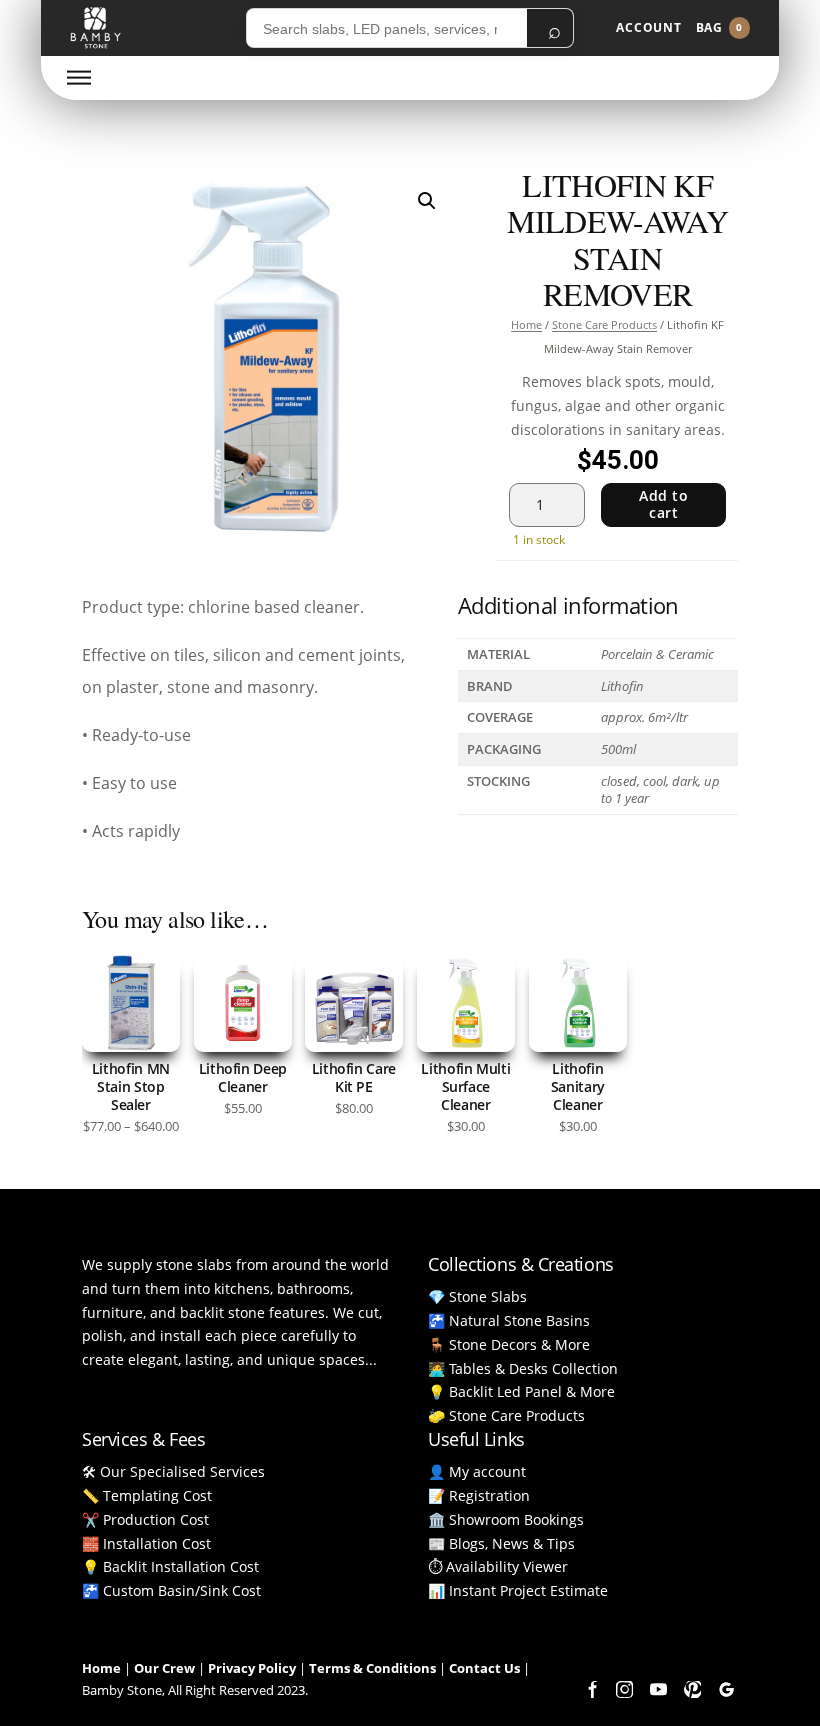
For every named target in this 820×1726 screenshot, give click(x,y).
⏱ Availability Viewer (498, 1566)
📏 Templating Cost (147, 1495)
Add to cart (663, 504)
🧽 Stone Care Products (506, 1415)
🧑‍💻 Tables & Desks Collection (523, 1368)
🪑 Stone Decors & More (509, 1344)
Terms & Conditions (372, 1668)
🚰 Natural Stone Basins (509, 1320)
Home (526, 324)
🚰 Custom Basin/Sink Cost (171, 1590)
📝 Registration (479, 1495)
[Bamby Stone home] (95, 28)
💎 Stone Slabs (477, 1296)
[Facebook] (590, 1689)
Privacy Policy (252, 1668)
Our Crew (164, 1668)
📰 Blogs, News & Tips (501, 1543)
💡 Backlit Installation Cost (170, 1566)
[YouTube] (658, 1689)
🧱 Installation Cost (146, 1543)
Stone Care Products (604, 324)
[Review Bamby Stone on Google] (726, 1689)
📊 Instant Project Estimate (518, 1590)
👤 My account (477, 1471)
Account (649, 27)
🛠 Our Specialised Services (173, 1471)
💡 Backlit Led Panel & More (521, 1391)
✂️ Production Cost (145, 1519)
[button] (427, 201)
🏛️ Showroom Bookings (506, 1519)
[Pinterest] (692, 1689)
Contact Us (484, 1668)
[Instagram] (624, 1689)
